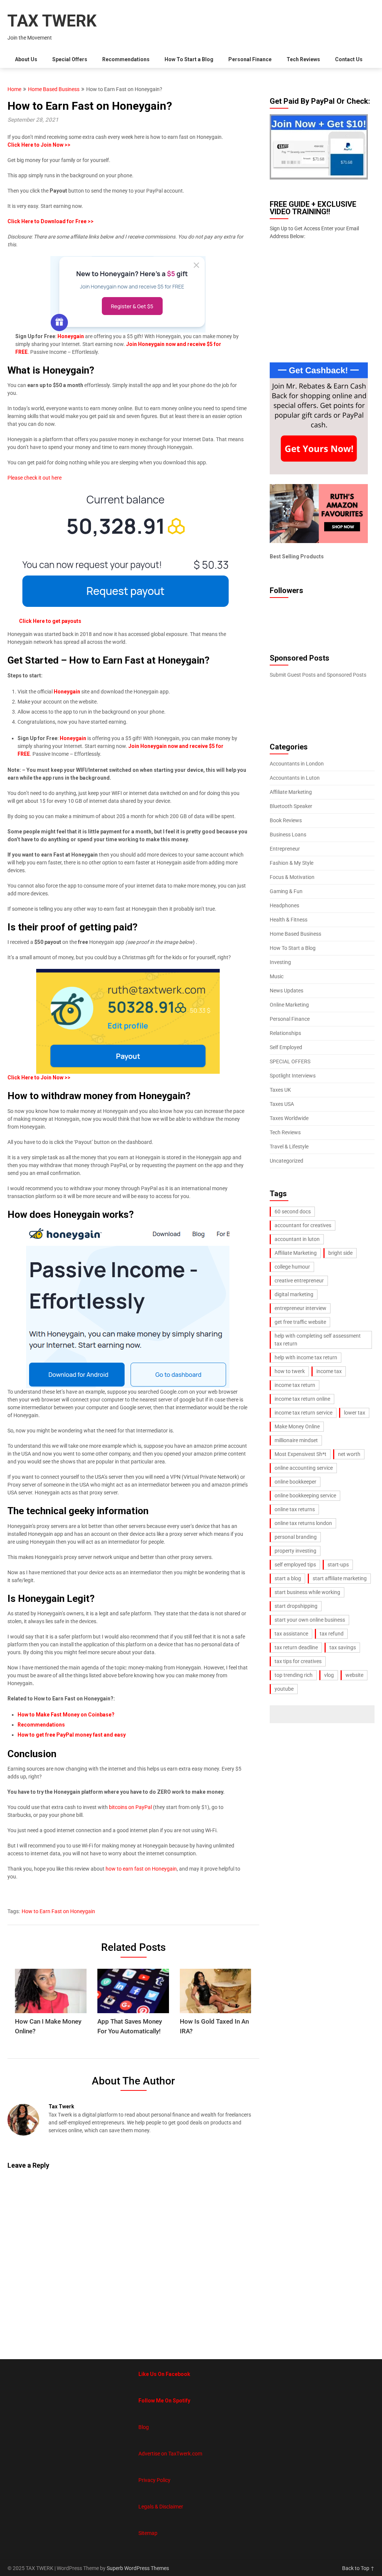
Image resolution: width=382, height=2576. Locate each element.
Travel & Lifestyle (289, 1147)
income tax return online (302, 1399)
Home (14, 89)
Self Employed (286, 1047)
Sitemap (148, 2533)
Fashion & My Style (292, 863)
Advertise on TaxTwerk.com (170, 2454)
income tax (329, 1371)
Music (277, 976)
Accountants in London (297, 764)
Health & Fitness (289, 920)
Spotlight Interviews (293, 1076)
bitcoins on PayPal (130, 1807)
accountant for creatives (303, 1225)
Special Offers (70, 59)
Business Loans (288, 835)
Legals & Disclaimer (161, 2507)
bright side (340, 1253)
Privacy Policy (154, 2480)
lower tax (355, 1413)
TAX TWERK (52, 21)
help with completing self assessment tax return (318, 1340)
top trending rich (294, 1675)
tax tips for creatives (298, 1661)
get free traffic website (300, 1322)
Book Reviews (286, 820)
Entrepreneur (285, 849)
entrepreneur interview (300, 1308)
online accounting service (304, 1468)
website (354, 1675)
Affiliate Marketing (291, 792)
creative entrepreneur (299, 1281)
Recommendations (126, 59)
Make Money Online (297, 1426)
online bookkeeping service (305, 1496)
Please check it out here (35, 478)
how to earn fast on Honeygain (141, 1869)
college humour (292, 1267)
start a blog (288, 1578)
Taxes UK (280, 1090)
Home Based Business (54, 89)
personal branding (296, 1537)
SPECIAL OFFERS (290, 1061)
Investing (280, 962)
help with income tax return (306, 1357)
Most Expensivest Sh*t (300, 1454)
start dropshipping (296, 1606)
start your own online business (310, 1620)
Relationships (285, 1033)
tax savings (343, 1647)
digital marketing (294, 1294)
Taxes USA (282, 1104)
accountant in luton (297, 1239)
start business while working (307, 1592)
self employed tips (295, 1565)
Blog (144, 2427)
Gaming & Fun (286, 891)
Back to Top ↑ (358, 2568)
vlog (329, 1675)
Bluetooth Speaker (291, 806)
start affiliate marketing (340, 1578)
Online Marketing (289, 1005)
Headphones (284, 905)
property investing (295, 1551)
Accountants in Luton (295, 778)
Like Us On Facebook (164, 2374)
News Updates (286, 991)
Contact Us (349, 59)
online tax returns (295, 1509)
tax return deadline (296, 1647)
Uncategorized (286, 1161)
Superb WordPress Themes (138, 2568)
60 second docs (293, 1211)
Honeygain (67, 692)
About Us (26, 59)
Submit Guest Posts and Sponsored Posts (318, 675)
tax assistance (291, 1634)
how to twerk (290, 1371)
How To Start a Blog (189, 59)
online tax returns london (303, 1523)
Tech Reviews (303, 59)
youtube (284, 1689)
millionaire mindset (296, 1440)
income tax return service (303, 1413)
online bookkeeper (295, 1482)
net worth (349, 1454)
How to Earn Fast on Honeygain (58, 1911)
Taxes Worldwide (289, 1118)
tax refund (332, 1634)
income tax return (295, 1385)
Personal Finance (250, 59)
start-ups (338, 1565)
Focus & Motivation (292, 877)
